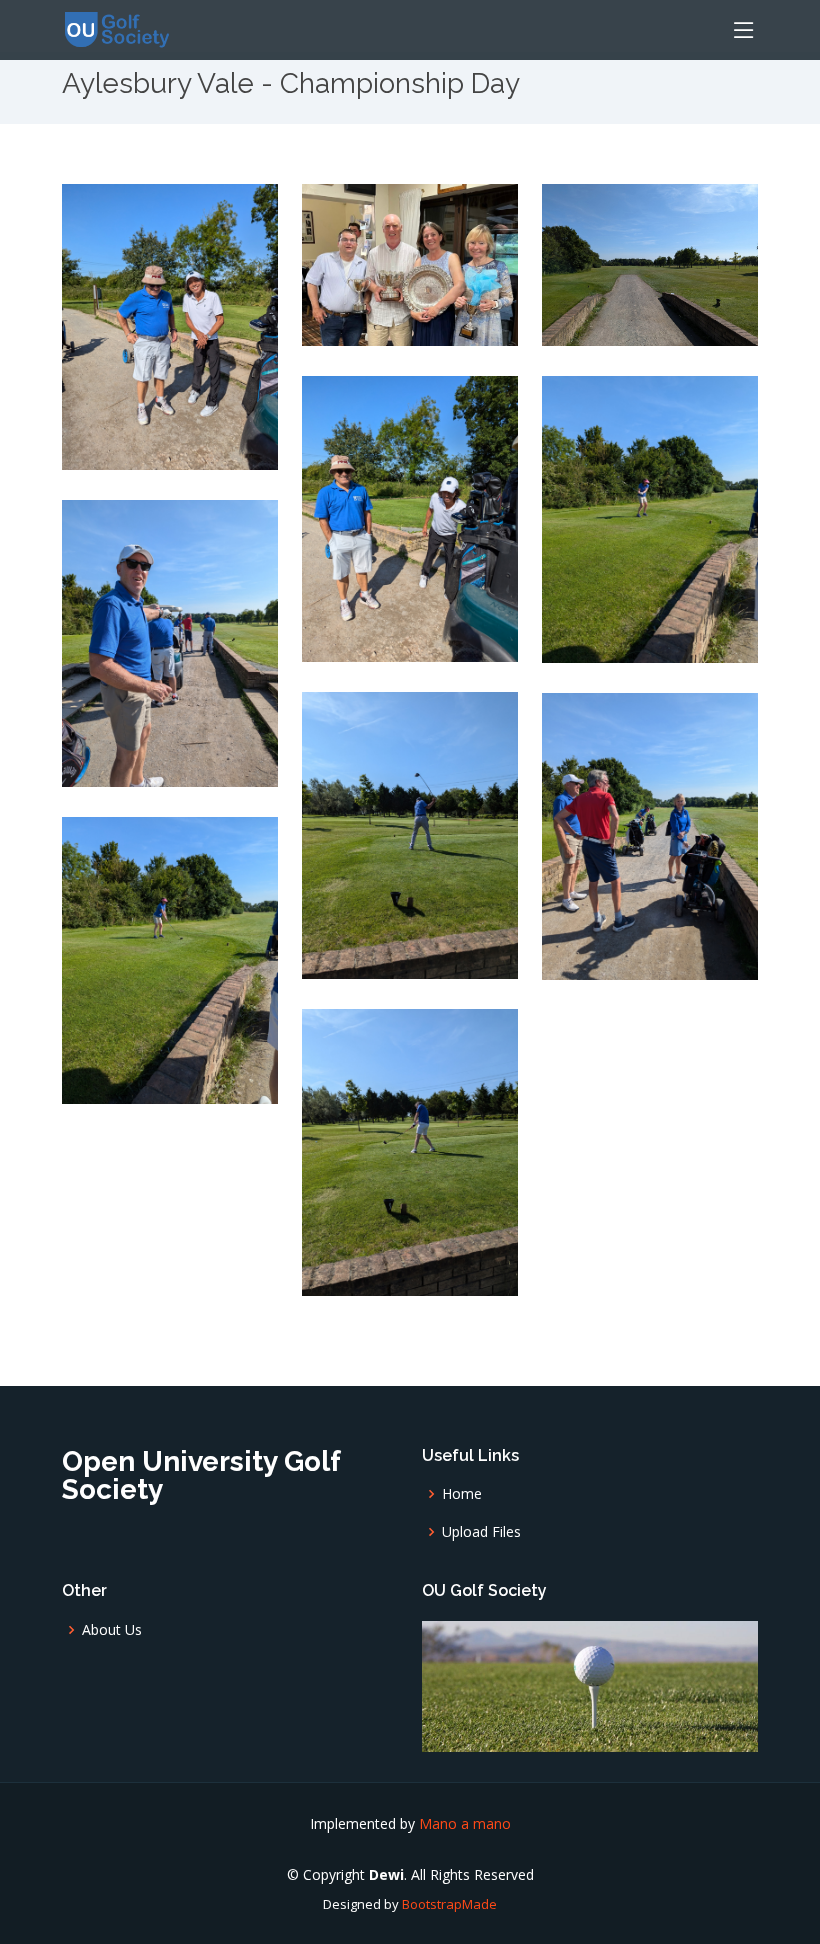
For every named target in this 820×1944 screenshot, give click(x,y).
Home (462, 1494)
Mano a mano (465, 1823)
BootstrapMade (449, 1904)
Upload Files (481, 1532)
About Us (112, 1630)
